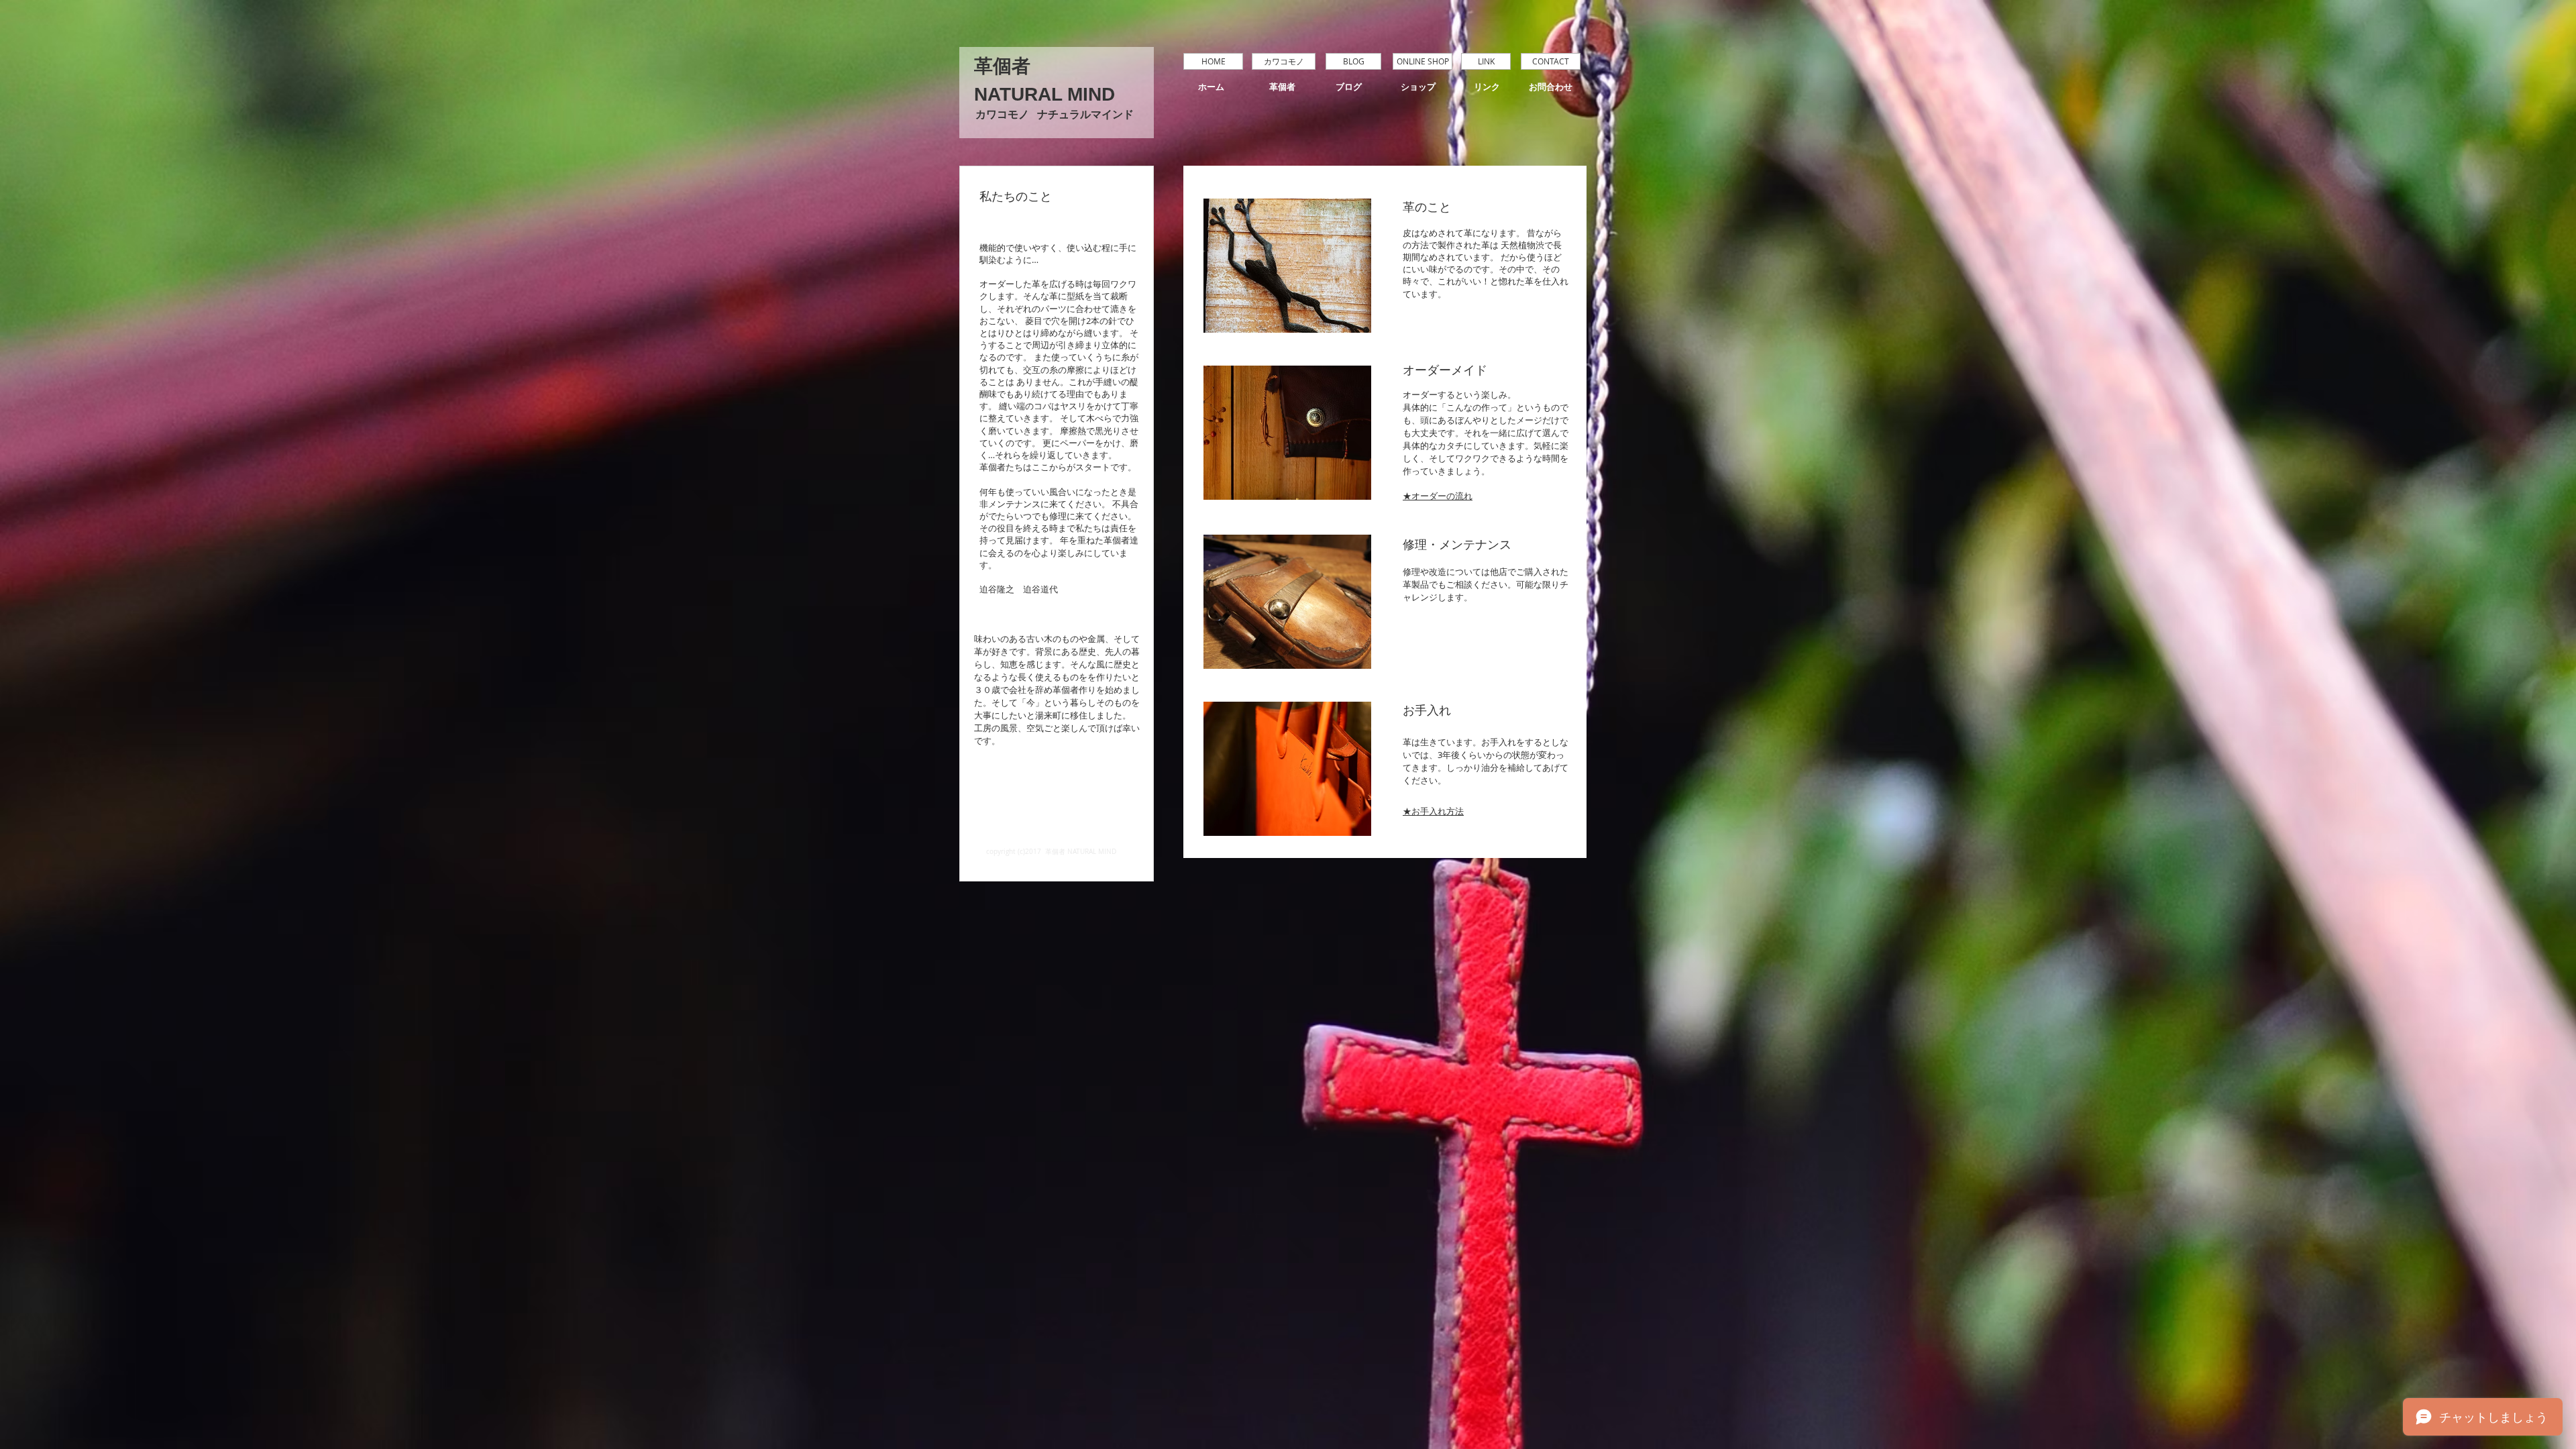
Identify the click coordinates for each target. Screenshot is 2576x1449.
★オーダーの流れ (1438, 496)
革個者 (1002, 66)
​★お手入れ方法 (1433, 811)
